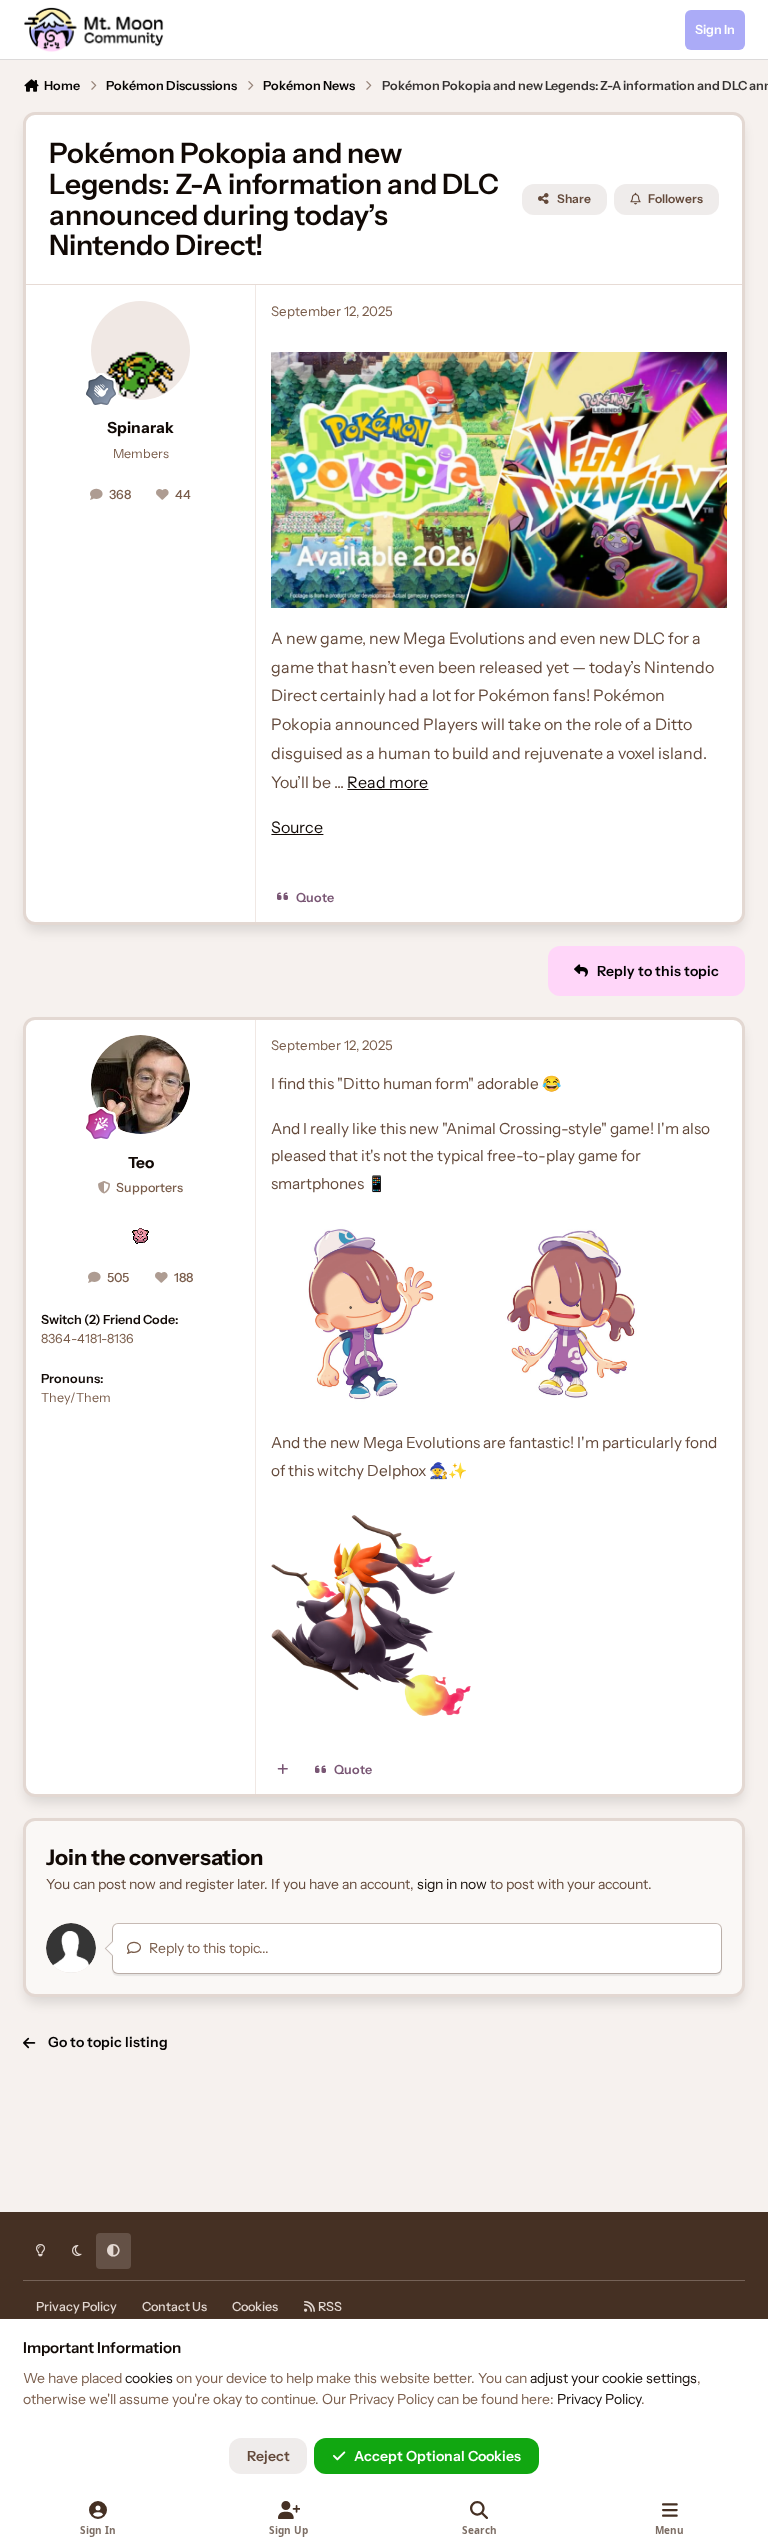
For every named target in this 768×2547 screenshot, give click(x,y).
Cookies (255, 2306)
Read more (387, 782)
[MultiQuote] (283, 1770)
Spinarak (140, 427)
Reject (268, 2456)
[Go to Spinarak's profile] (140, 350)
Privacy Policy (76, 2306)
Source (297, 827)
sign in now (452, 1884)
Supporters (148, 1187)
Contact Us (174, 2306)
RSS (329, 2306)
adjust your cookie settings (613, 2378)
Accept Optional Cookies (437, 2456)
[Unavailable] (498, 480)
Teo (141, 1162)
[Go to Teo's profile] (140, 1084)
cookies (149, 2378)
